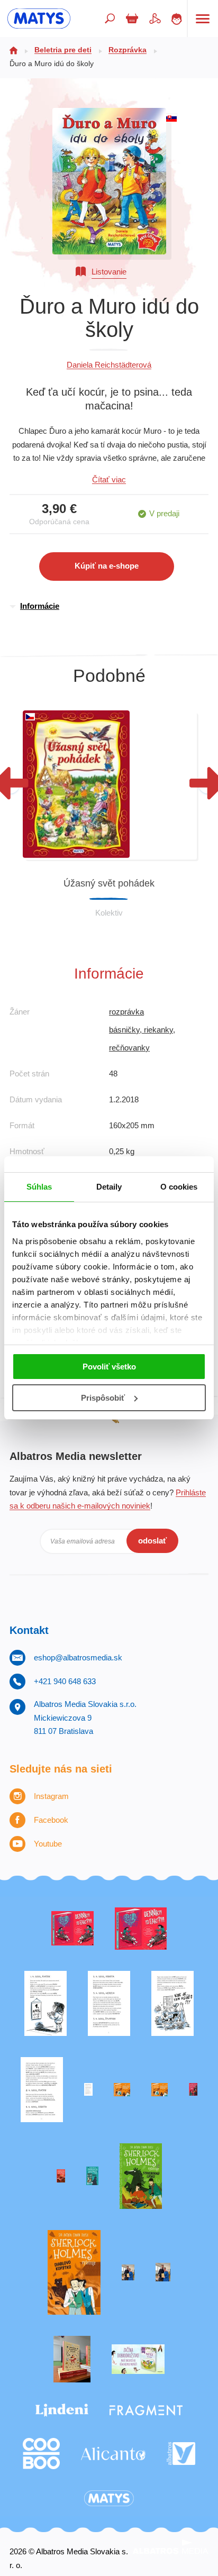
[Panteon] (74, 2273)
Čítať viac (109, 479)
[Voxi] (46, 2003)
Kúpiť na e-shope (107, 566)
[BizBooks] (160, 2090)
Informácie (40, 606)
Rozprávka (128, 50)
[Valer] (72, 2359)
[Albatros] (181, 2454)
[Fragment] (146, 2410)
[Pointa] (163, 2273)
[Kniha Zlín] (88, 2090)
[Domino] (109, 2003)
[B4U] (193, 2090)
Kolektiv (109, 913)
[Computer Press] (172, 2003)
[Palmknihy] (128, 2273)
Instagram (51, 1796)
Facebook (51, 1820)
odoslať (152, 1541)
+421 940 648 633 (65, 1681)
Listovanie (109, 272)
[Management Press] (42, 2090)
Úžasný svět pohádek (109, 883)
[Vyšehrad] (122, 2090)
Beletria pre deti (63, 50)
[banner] (39, 19)
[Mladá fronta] (138, 2359)
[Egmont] (61, 2176)
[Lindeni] (62, 2410)
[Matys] (109, 2499)
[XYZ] (141, 1929)
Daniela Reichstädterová (109, 365)
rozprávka (126, 1012)
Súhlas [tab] (39, 1187)
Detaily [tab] (109, 1187)
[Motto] (72, 1929)
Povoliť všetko (109, 1367)
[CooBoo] (41, 2454)
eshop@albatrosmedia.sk (78, 1657)
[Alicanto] (113, 2454)
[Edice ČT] (141, 2176)
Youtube (48, 1844)
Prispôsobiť (103, 1398)
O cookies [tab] (179, 1187)
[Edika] (92, 2176)
